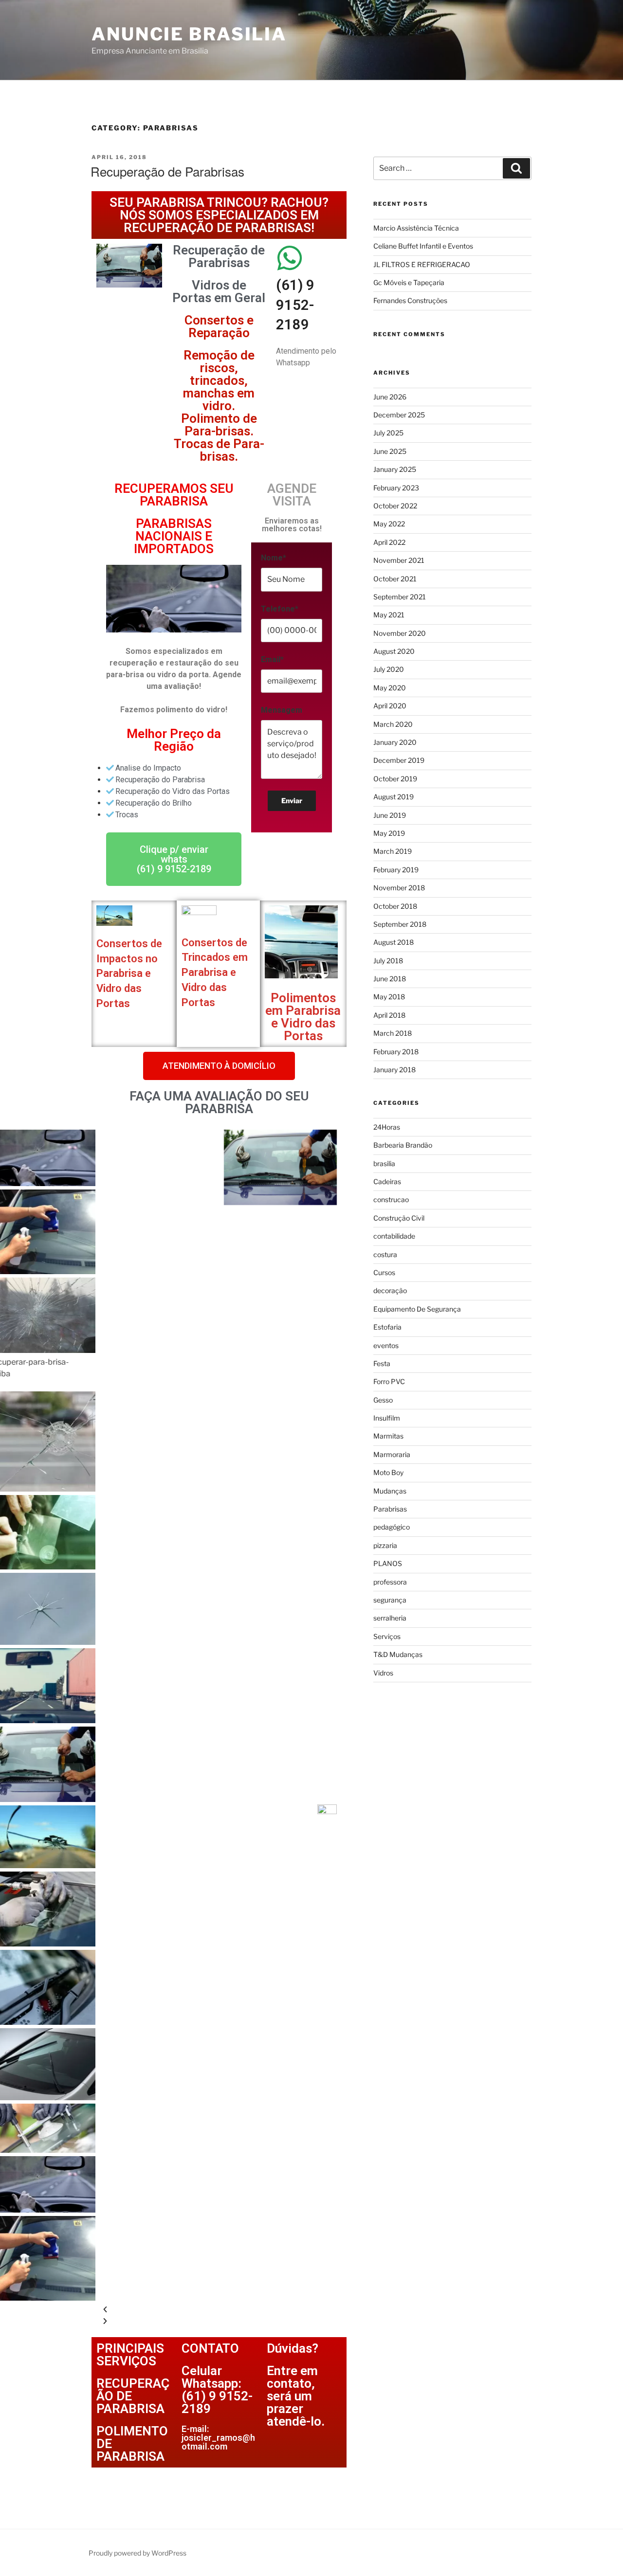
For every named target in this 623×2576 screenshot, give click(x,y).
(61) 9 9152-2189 (295, 305)
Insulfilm (387, 1418)
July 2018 (388, 961)
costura (385, 1254)
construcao (391, 1199)
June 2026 (390, 397)
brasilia (384, 1163)
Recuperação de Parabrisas (167, 171)
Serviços (387, 1636)
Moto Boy (388, 1472)
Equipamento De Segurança (417, 1309)
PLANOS (388, 1563)
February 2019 (396, 870)
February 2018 (396, 1052)
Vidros (383, 1673)
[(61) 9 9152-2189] (290, 258)
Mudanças (390, 1491)
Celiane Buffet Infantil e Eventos (423, 246)
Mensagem (282, 710)
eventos (386, 1345)
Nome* (274, 558)
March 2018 (393, 1033)
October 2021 (395, 579)
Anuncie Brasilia (189, 34)
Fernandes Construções (410, 300)
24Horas (387, 1127)
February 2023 (396, 488)
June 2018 (390, 979)
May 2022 (389, 524)
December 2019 (399, 760)
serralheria (390, 1618)
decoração (390, 1290)
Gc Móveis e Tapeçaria (409, 282)
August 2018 (394, 942)
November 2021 (399, 560)
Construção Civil (399, 1218)
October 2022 (395, 506)
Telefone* (280, 609)
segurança (390, 1600)
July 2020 (389, 669)
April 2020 (390, 706)
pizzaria (385, 1545)
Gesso (383, 1400)
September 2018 (400, 924)
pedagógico (392, 1527)
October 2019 (395, 779)
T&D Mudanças (398, 1654)
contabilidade (394, 1236)
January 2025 (395, 469)
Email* (272, 659)
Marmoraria (392, 1454)
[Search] (516, 168)
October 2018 (395, 906)
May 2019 (389, 833)
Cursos (384, 1272)
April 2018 (389, 1015)
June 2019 (390, 815)
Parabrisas (390, 1509)
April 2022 (389, 542)
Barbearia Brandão (403, 1145)
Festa (382, 1363)
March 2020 (393, 724)
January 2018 (394, 1070)
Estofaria (387, 1327)
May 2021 (389, 615)
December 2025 (399, 415)
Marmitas (388, 1436)
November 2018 (399, 888)
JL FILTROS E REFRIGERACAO (422, 264)
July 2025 (388, 433)
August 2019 (394, 797)
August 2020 (394, 651)
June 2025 (390, 451)
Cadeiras (387, 1181)
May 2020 (390, 688)
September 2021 (400, 597)
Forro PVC (389, 1381)
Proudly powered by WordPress (137, 2553)
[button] (219, 1066)
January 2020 (395, 742)
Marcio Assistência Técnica (416, 228)
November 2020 (400, 633)
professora (390, 1582)
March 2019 (393, 851)
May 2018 (389, 997)
